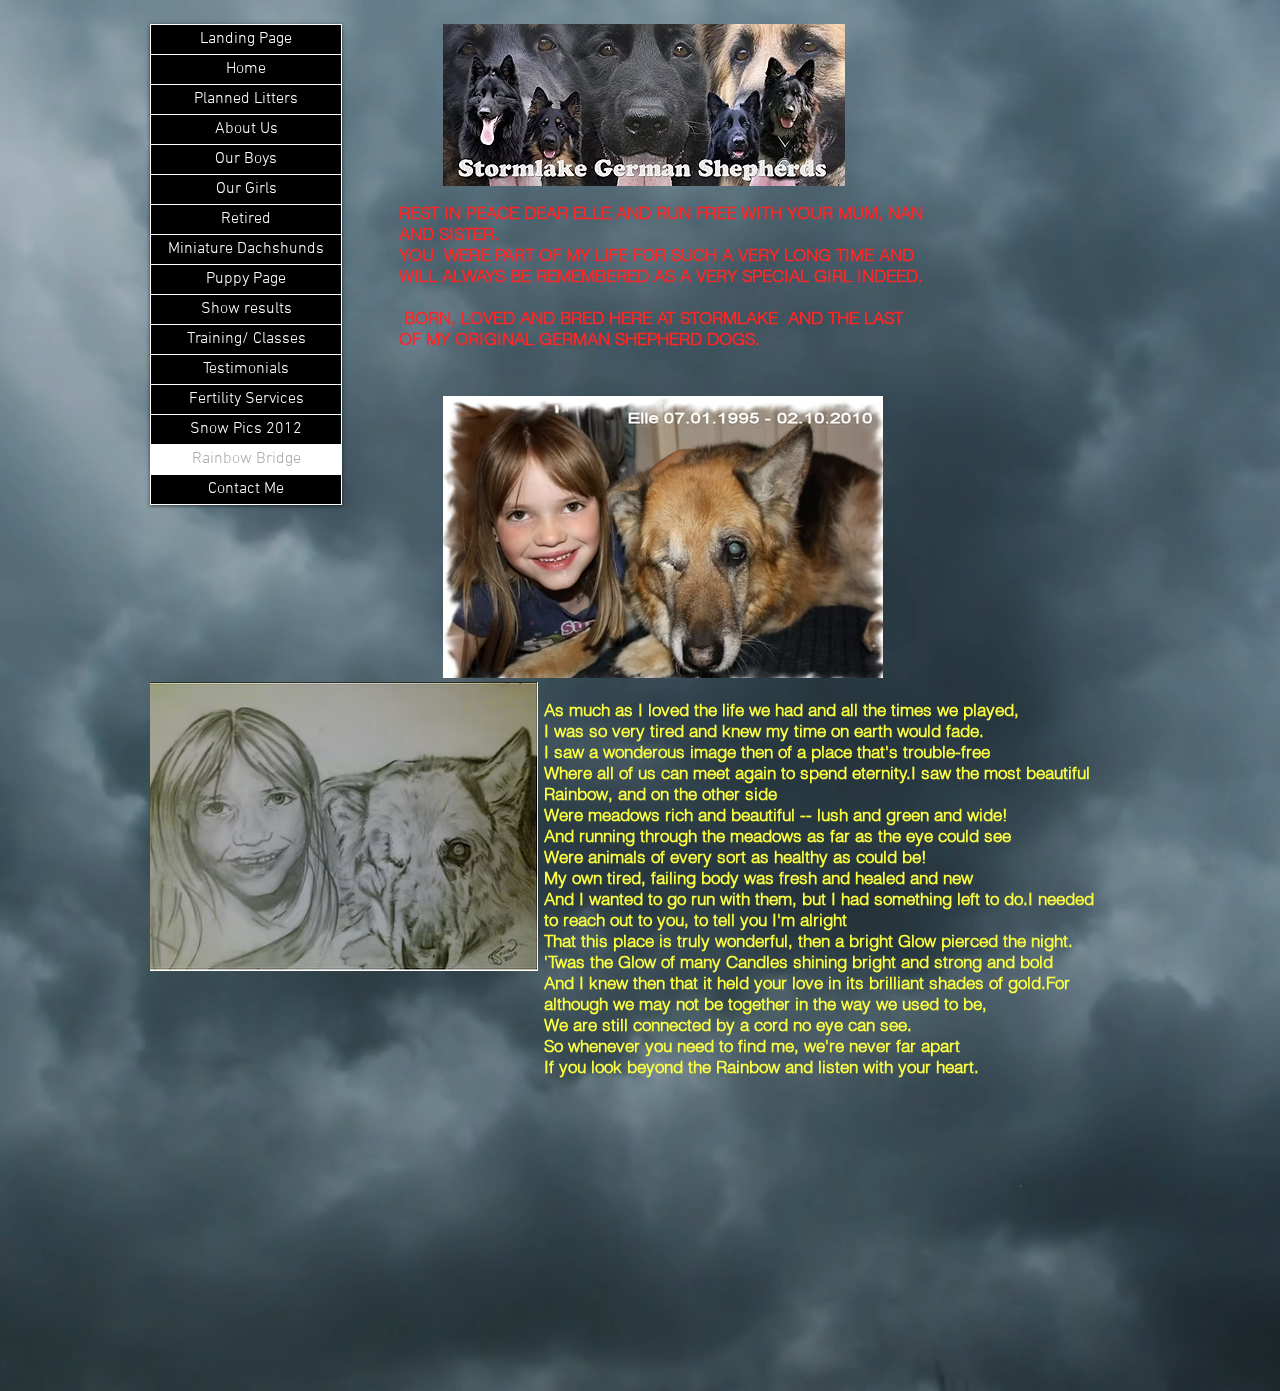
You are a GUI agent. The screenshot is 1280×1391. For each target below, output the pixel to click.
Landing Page (246, 39)
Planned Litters (246, 99)
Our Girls (246, 189)
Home (246, 69)
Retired (246, 219)
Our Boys (246, 159)
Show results (246, 309)
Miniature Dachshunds (246, 249)
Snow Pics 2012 (246, 429)
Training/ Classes (246, 339)
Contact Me (246, 489)
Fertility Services (246, 399)
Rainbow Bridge (246, 459)
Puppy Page (246, 279)
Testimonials (246, 369)
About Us (246, 129)
